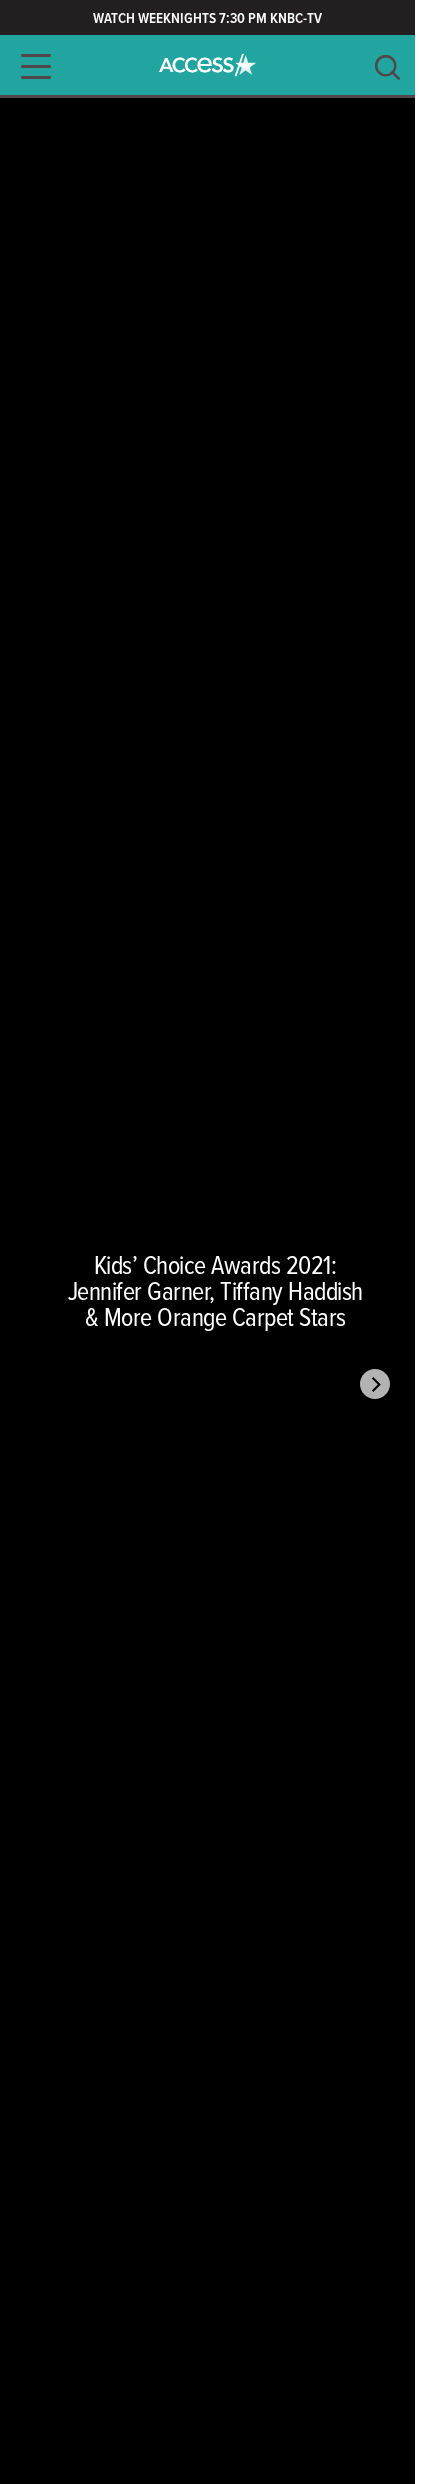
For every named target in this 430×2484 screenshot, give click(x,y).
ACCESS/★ (207, 65)
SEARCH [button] (387, 67)
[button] (30, 66)
